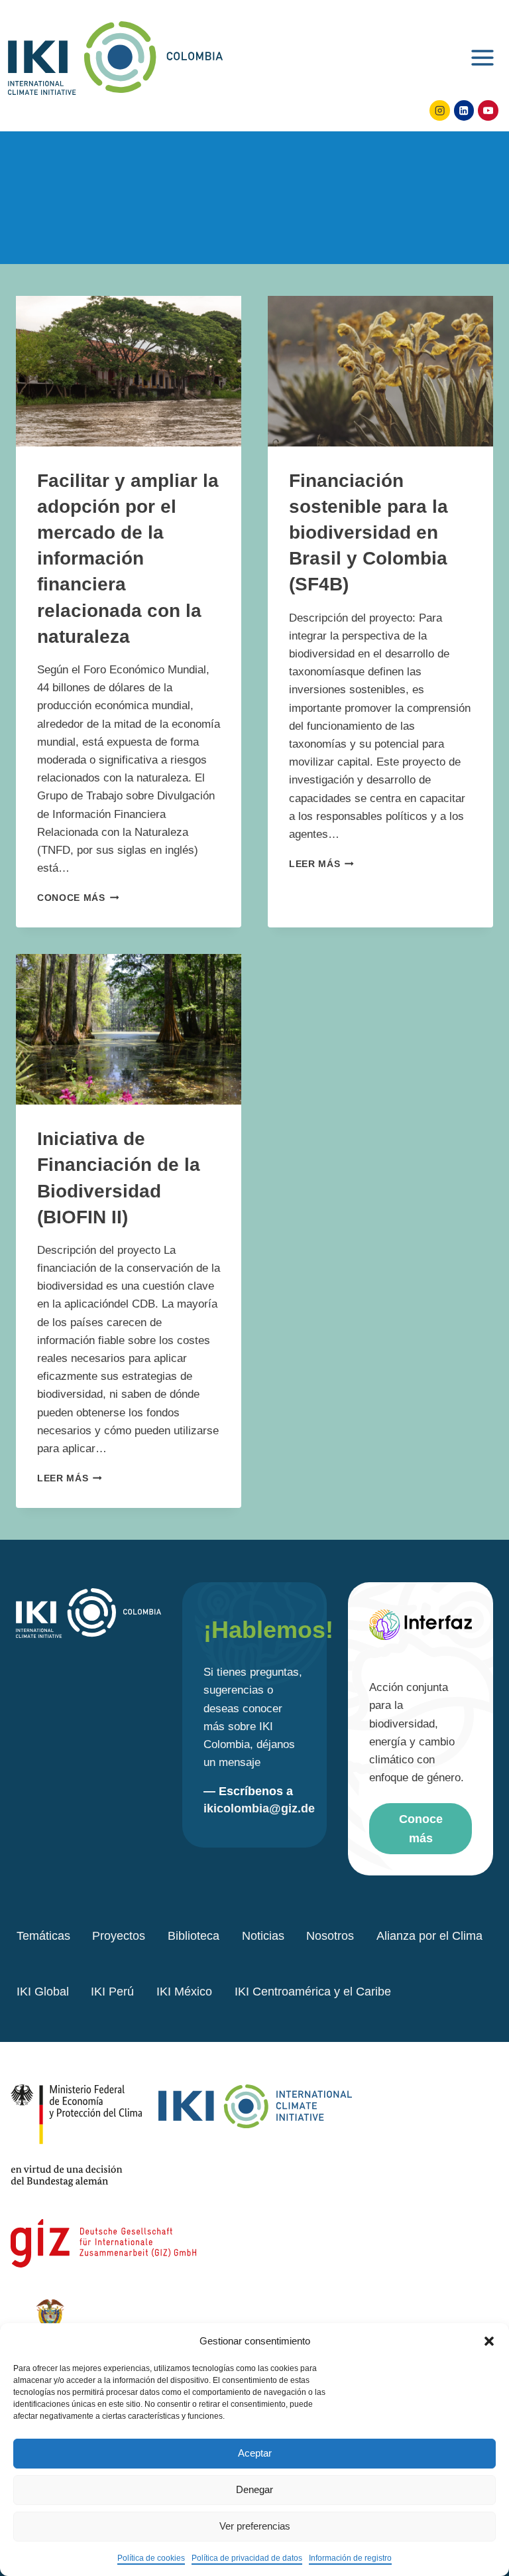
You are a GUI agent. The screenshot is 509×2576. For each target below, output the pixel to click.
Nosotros (330, 1936)
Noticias (263, 1936)
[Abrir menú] (482, 56)
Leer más (321, 864)
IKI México (184, 1992)
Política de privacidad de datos (247, 2558)
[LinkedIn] (464, 110)
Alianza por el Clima (429, 1936)
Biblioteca (194, 1936)
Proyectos (119, 1936)
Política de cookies (151, 2558)
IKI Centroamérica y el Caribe (313, 1992)
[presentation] (129, 371)
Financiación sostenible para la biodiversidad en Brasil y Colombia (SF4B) (368, 533)
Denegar (254, 2489)
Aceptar (255, 2453)
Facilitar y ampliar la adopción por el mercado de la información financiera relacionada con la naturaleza (128, 559)
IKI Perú (112, 1992)
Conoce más (78, 898)
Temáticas (43, 1936)
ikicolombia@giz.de (259, 1808)
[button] (489, 2341)
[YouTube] (488, 110)
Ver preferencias (255, 2526)
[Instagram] (440, 110)
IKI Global (43, 1992)
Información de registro (350, 2558)
